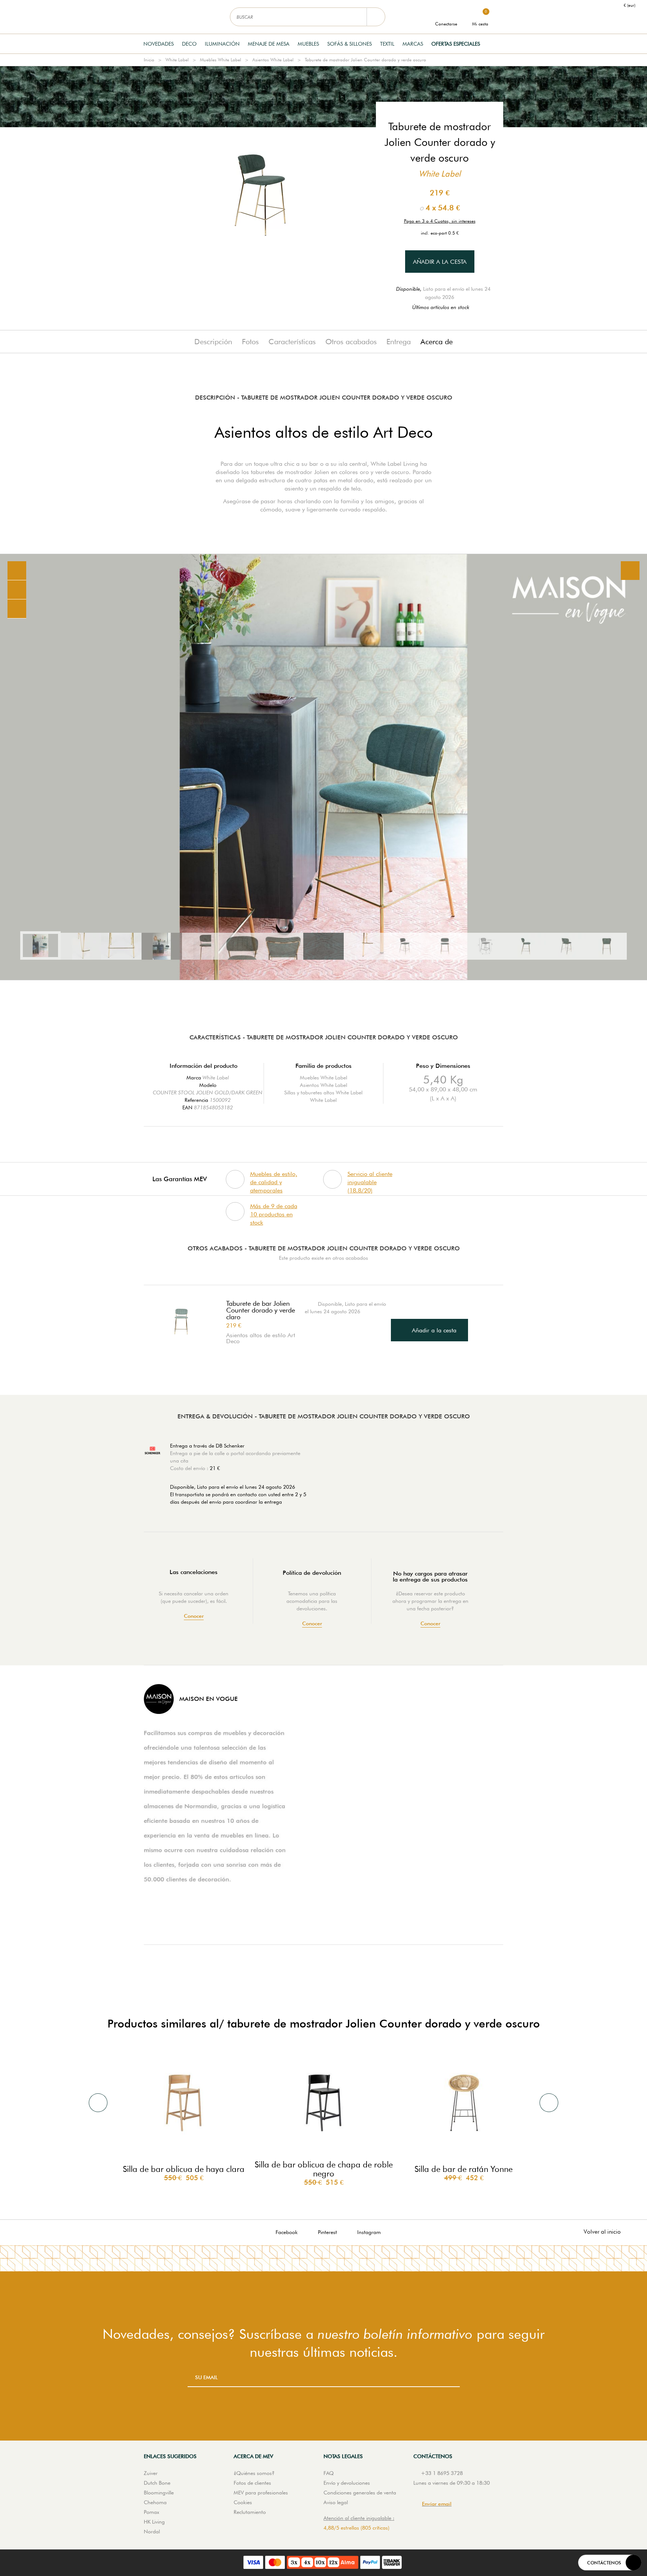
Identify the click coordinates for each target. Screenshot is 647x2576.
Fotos (250, 342)
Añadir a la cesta (440, 262)
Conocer (194, 1616)
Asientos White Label (273, 60)
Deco (189, 44)
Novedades (159, 44)
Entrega (399, 342)
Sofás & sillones (350, 44)
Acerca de (437, 342)
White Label (177, 60)
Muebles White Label (221, 60)
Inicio (149, 60)
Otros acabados (351, 342)
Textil (387, 44)
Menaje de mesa (269, 44)
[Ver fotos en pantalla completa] (630, 571)
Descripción (213, 342)
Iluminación (222, 44)
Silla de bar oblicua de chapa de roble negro (324, 2169)
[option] (323, 767)
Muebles (308, 44)
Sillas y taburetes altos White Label (323, 1093)
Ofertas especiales (456, 44)
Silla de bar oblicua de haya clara (184, 2169)
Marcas (413, 44)
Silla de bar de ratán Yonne (464, 2169)
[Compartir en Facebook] (17, 590)
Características (292, 342)
